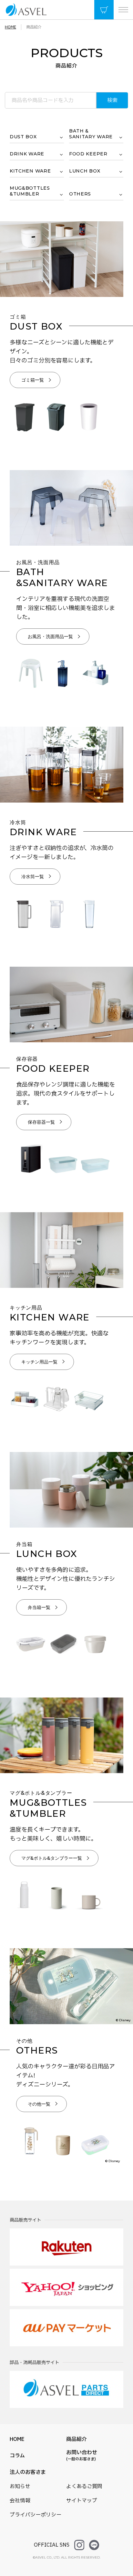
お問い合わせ (82, 2455)
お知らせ (20, 2487)
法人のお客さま (28, 2472)
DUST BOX (23, 137)
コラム (17, 2456)
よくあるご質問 (84, 2487)
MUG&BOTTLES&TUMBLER (30, 191)
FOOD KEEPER (88, 154)
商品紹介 (77, 2439)
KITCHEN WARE (30, 171)
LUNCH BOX (85, 171)
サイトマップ (82, 2501)
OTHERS (80, 194)
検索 (112, 100)
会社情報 (20, 2501)
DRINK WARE (27, 154)
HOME (17, 2439)
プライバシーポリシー (36, 2515)
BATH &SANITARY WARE (91, 134)
